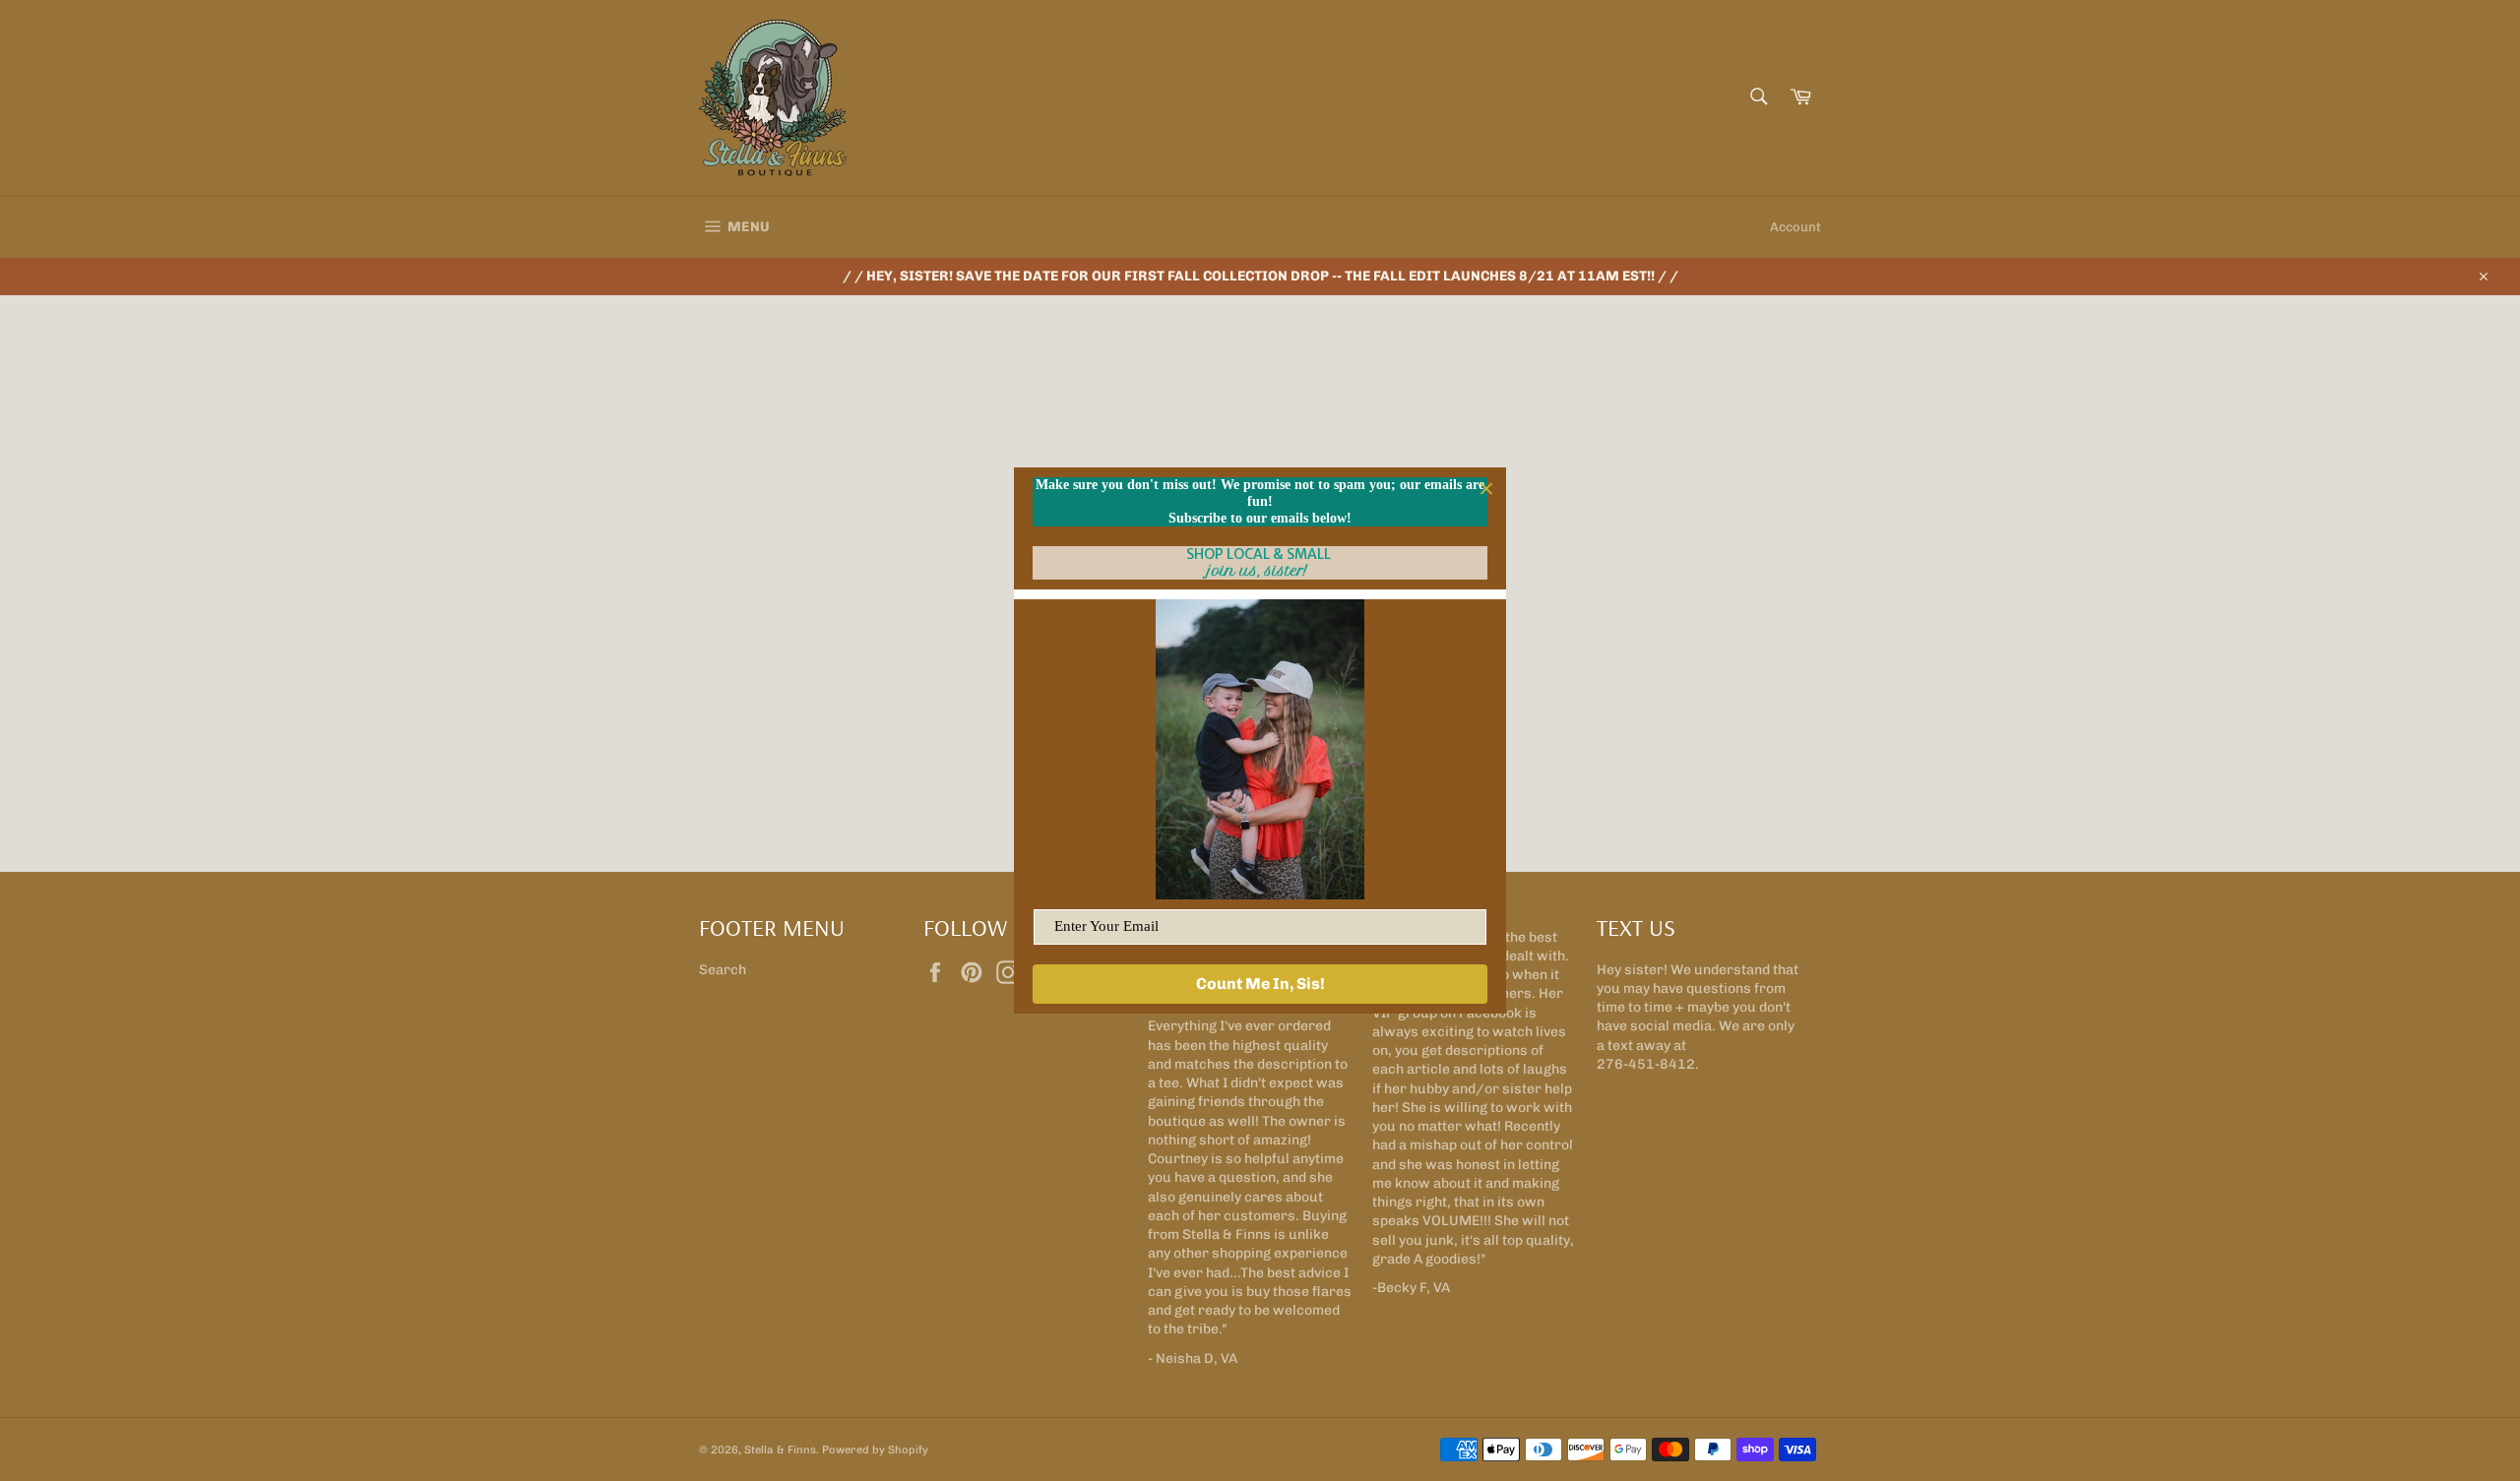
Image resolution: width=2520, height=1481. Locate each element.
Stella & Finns (780, 1450)
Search (723, 970)
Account (1795, 227)
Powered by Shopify (875, 1450)
